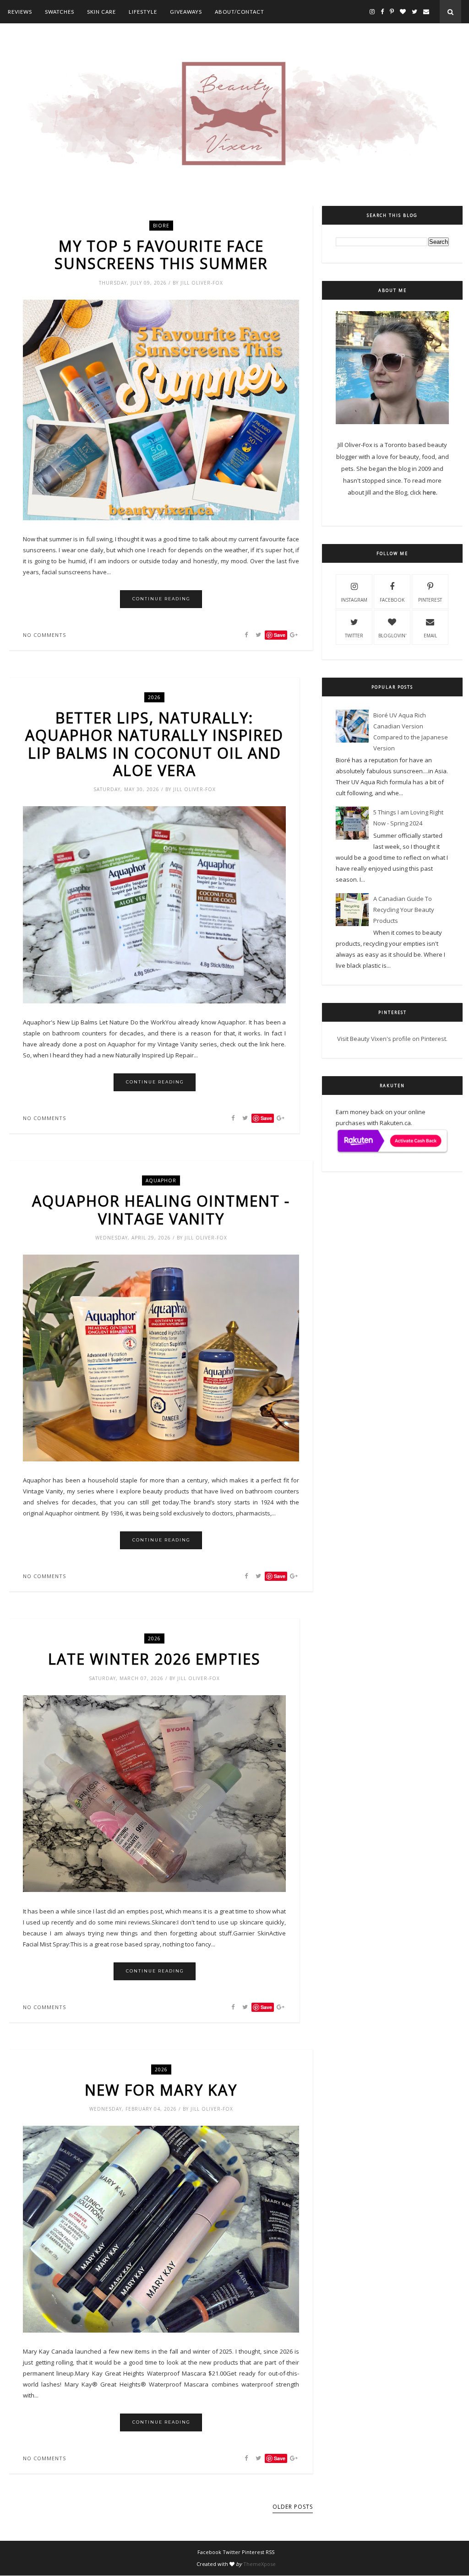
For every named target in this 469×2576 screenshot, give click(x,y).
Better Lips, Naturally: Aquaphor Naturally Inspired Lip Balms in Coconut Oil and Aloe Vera (154, 744)
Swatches (60, 12)
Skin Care (101, 12)
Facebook (392, 600)
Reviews (20, 12)
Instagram (354, 600)
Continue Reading (161, 599)
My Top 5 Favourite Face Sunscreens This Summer (161, 255)
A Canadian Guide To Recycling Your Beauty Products (404, 910)
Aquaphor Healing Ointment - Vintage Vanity (161, 1210)
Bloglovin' (392, 636)
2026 (154, 697)
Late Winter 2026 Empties (154, 1659)
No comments (44, 635)
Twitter (354, 636)
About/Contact (240, 12)
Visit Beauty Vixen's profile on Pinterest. (392, 1039)
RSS (270, 2552)
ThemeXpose (259, 2564)
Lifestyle (143, 12)
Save (266, 1118)
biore (161, 226)
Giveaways (186, 12)
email (430, 636)
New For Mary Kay (161, 2090)
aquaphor (161, 1180)
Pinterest (430, 600)
